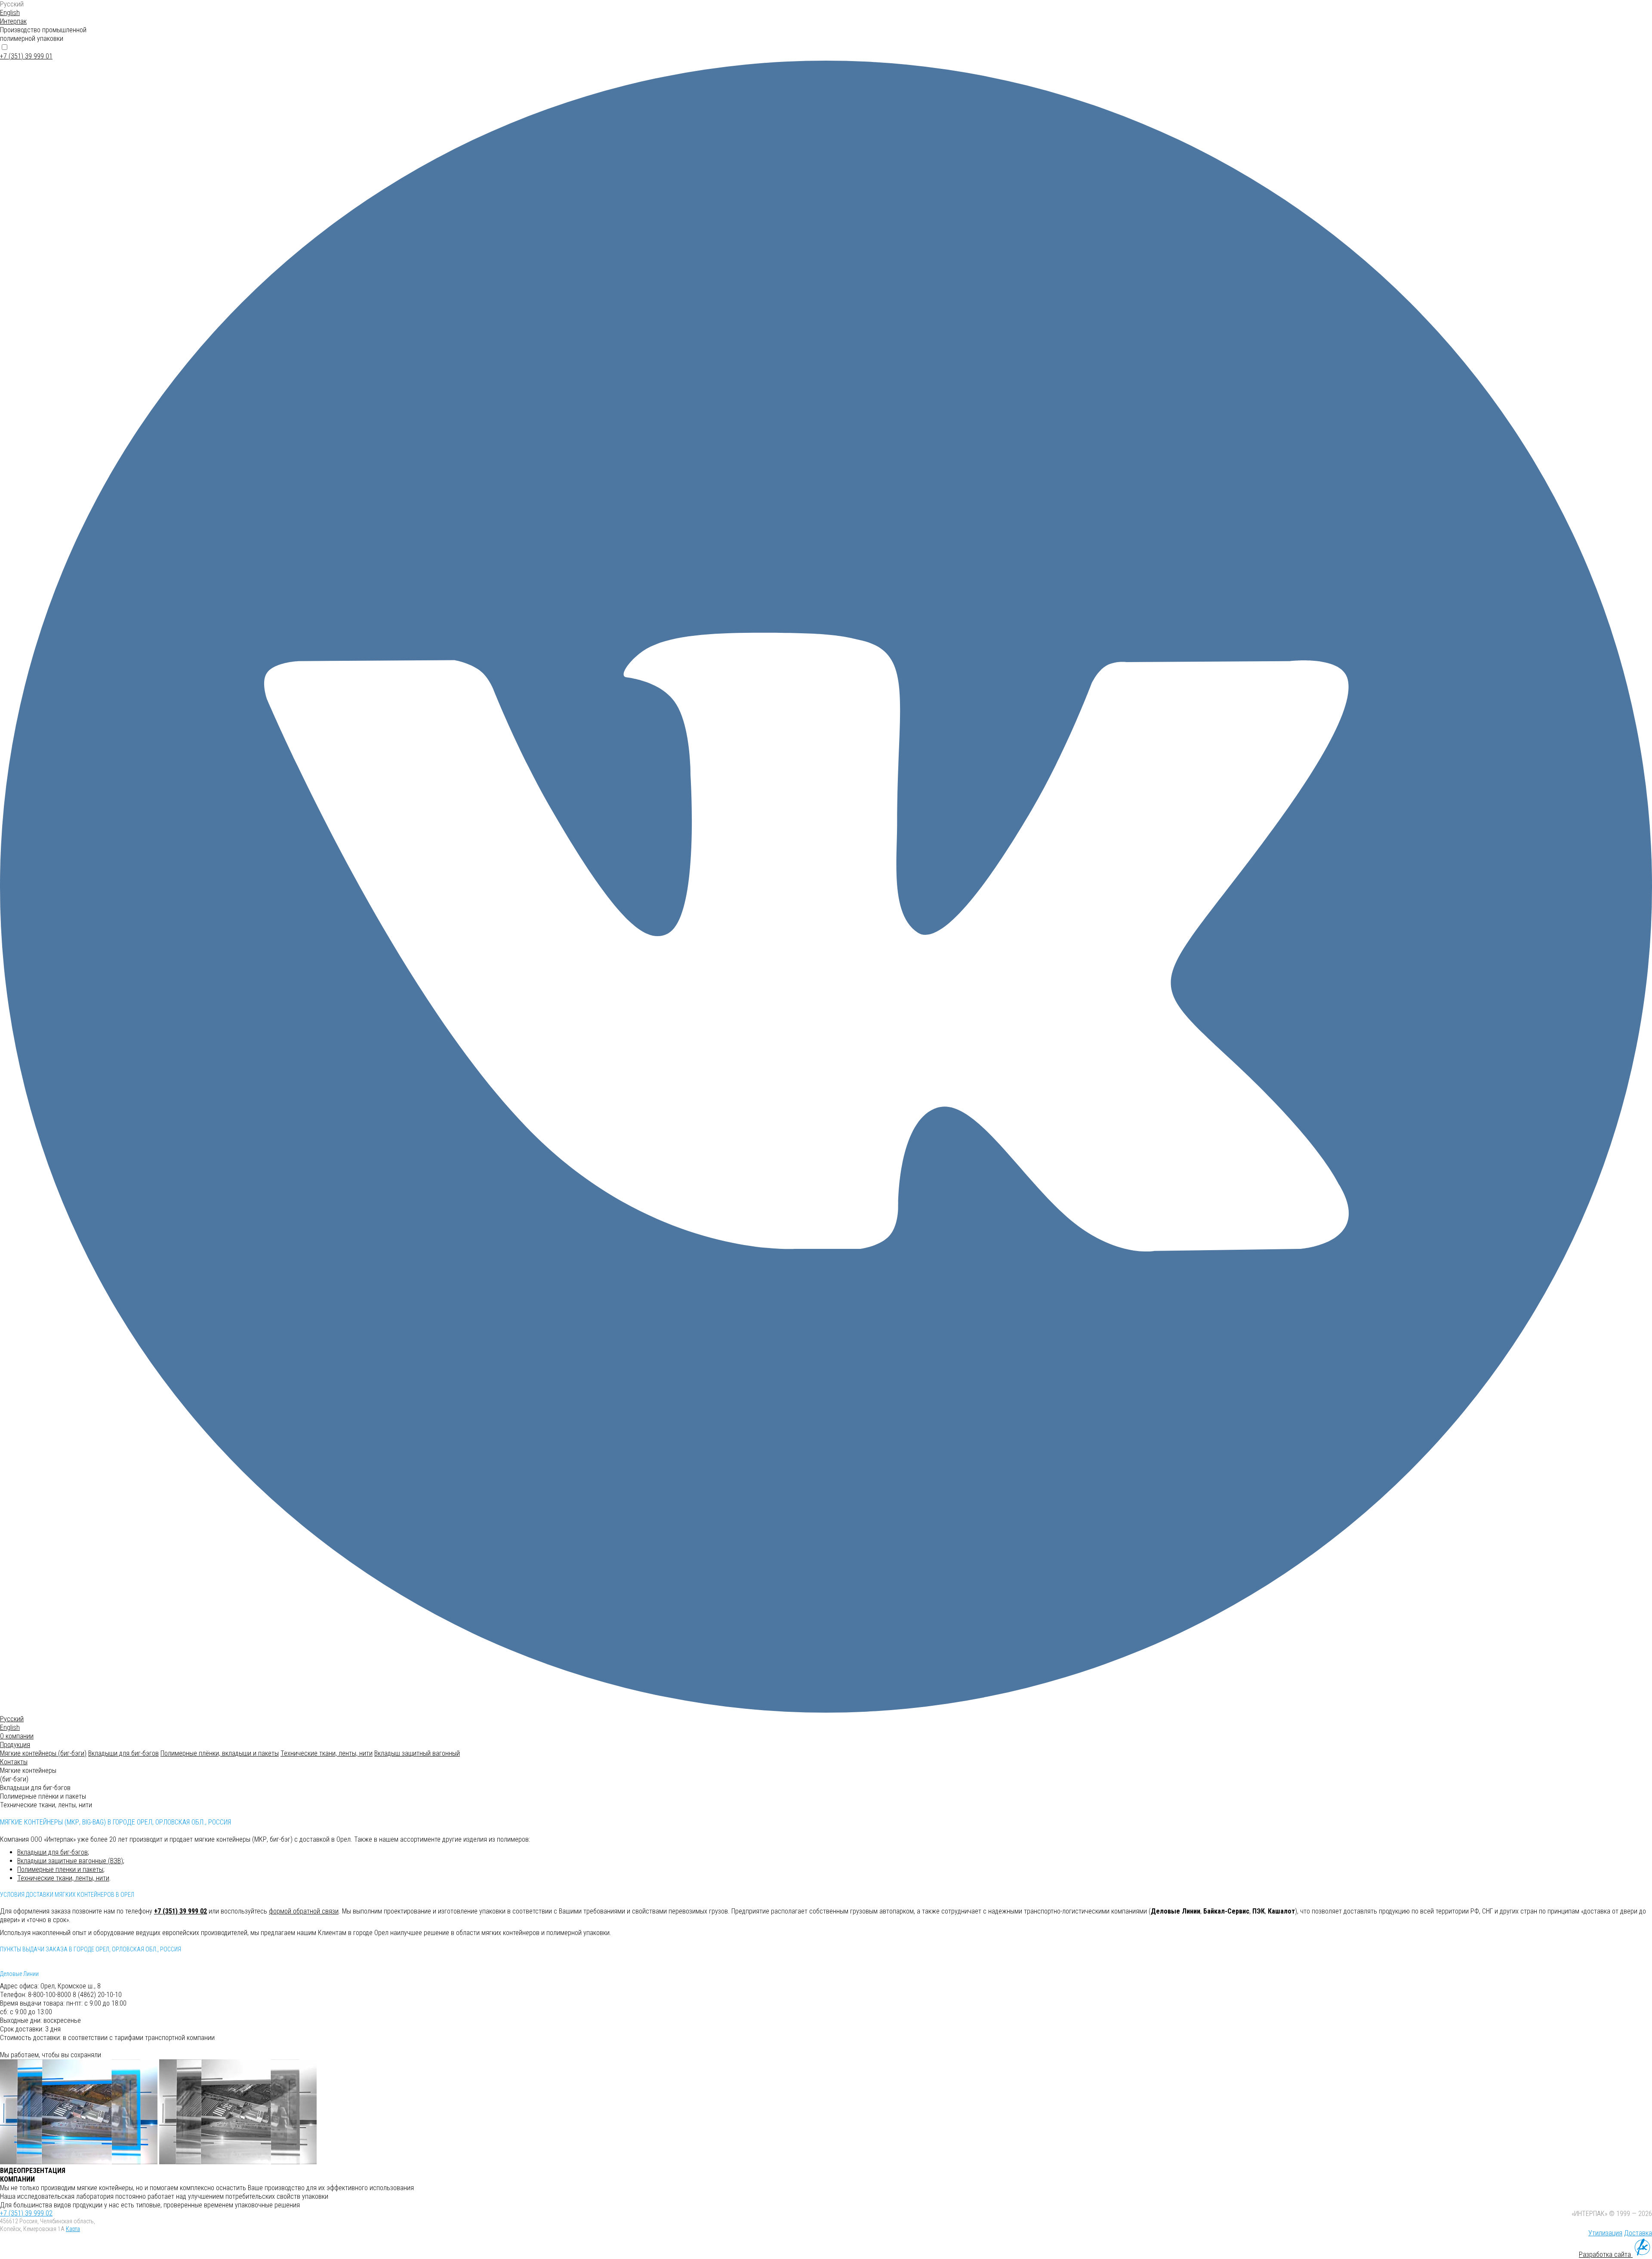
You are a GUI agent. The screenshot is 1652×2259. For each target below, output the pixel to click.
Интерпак (13, 21)
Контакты (14, 1762)
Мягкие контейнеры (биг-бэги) (43, 1753)
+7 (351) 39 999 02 (180, 1911)
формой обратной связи (304, 1911)
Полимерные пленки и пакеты (60, 1869)
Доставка (1638, 2233)
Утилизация (1605, 2233)
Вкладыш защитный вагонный (417, 1753)
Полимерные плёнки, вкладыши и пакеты (220, 1753)
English (10, 13)
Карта (73, 2229)
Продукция (15, 1745)
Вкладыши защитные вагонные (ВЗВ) (70, 1861)
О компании (17, 1736)
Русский (12, 4)
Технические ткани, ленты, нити (327, 1753)
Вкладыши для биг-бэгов (123, 1753)
